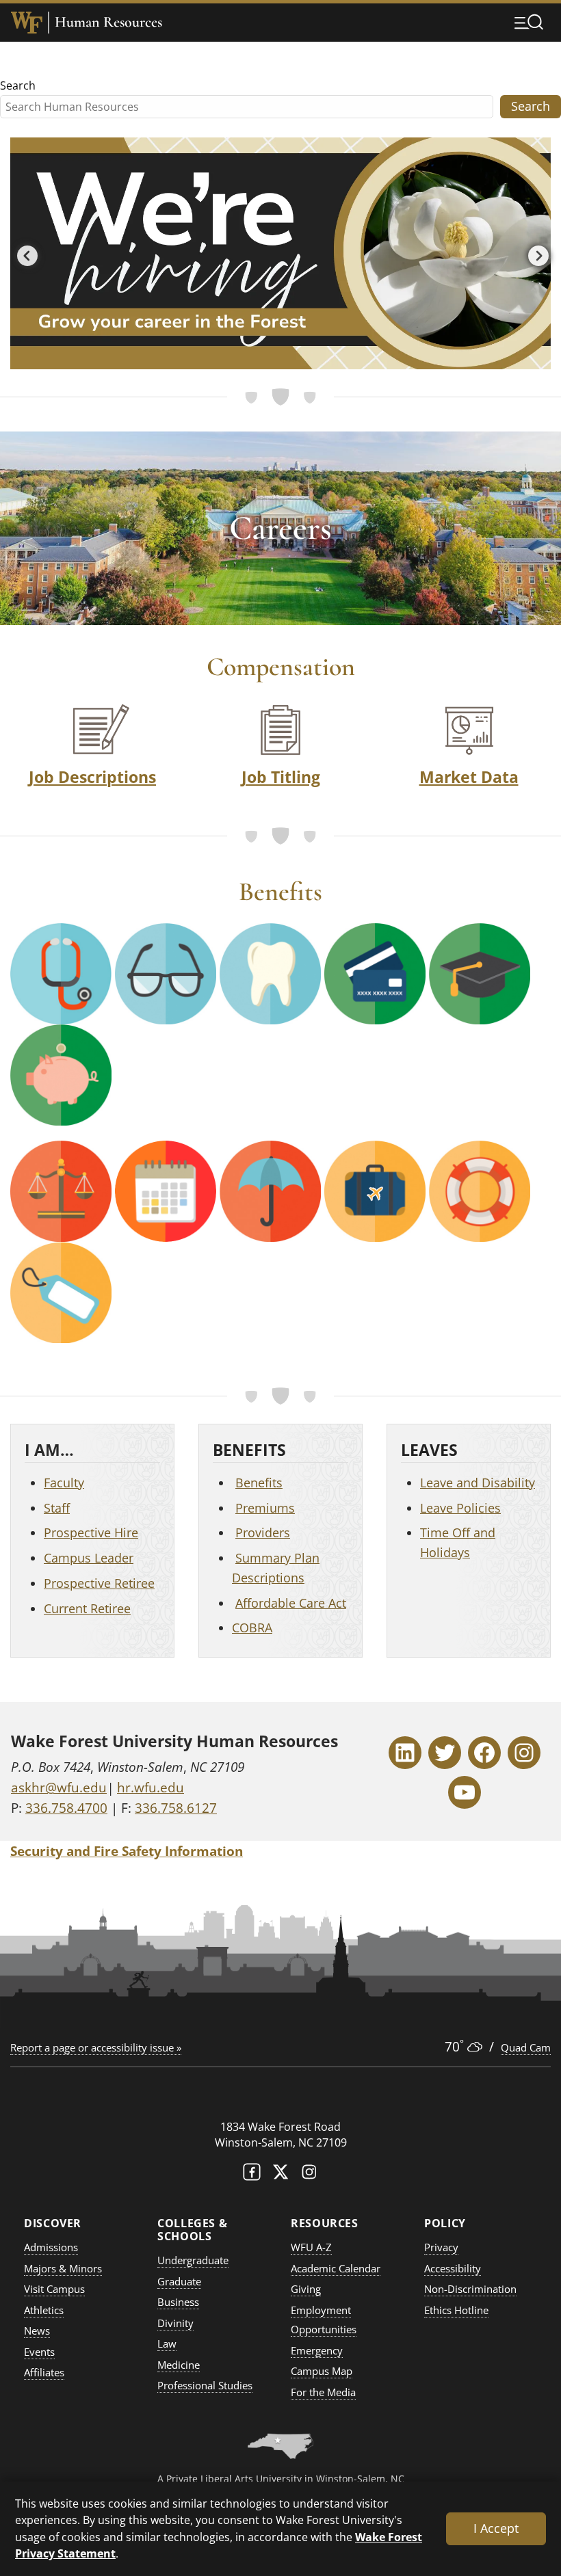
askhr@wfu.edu (59, 1788)
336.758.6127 (176, 1808)
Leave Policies (460, 1508)
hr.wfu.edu (151, 1788)
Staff (57, 1508)
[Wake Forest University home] (27, 23)
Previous (24, 253)
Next (535, 253)
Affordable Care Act (291, 1603)
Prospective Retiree (99, 1583)
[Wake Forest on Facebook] (252, 2175)
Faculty (64, 1483)
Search (18, 85)
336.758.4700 (66, 1808)
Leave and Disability (478, 1483)
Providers (263, 1532)
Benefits (259, 1483)
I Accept (496, 2528)
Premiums (265, 1508)
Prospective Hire (91, 1532)
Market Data (469, 777)
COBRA (252, 1628)
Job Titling (281, 777)
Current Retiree (87, 1608)
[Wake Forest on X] (280, 2175)
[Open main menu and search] (529, 22)
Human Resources (108, 22)
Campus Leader (89, 1558)
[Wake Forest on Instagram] (309, 2175)
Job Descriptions (92, 777)
